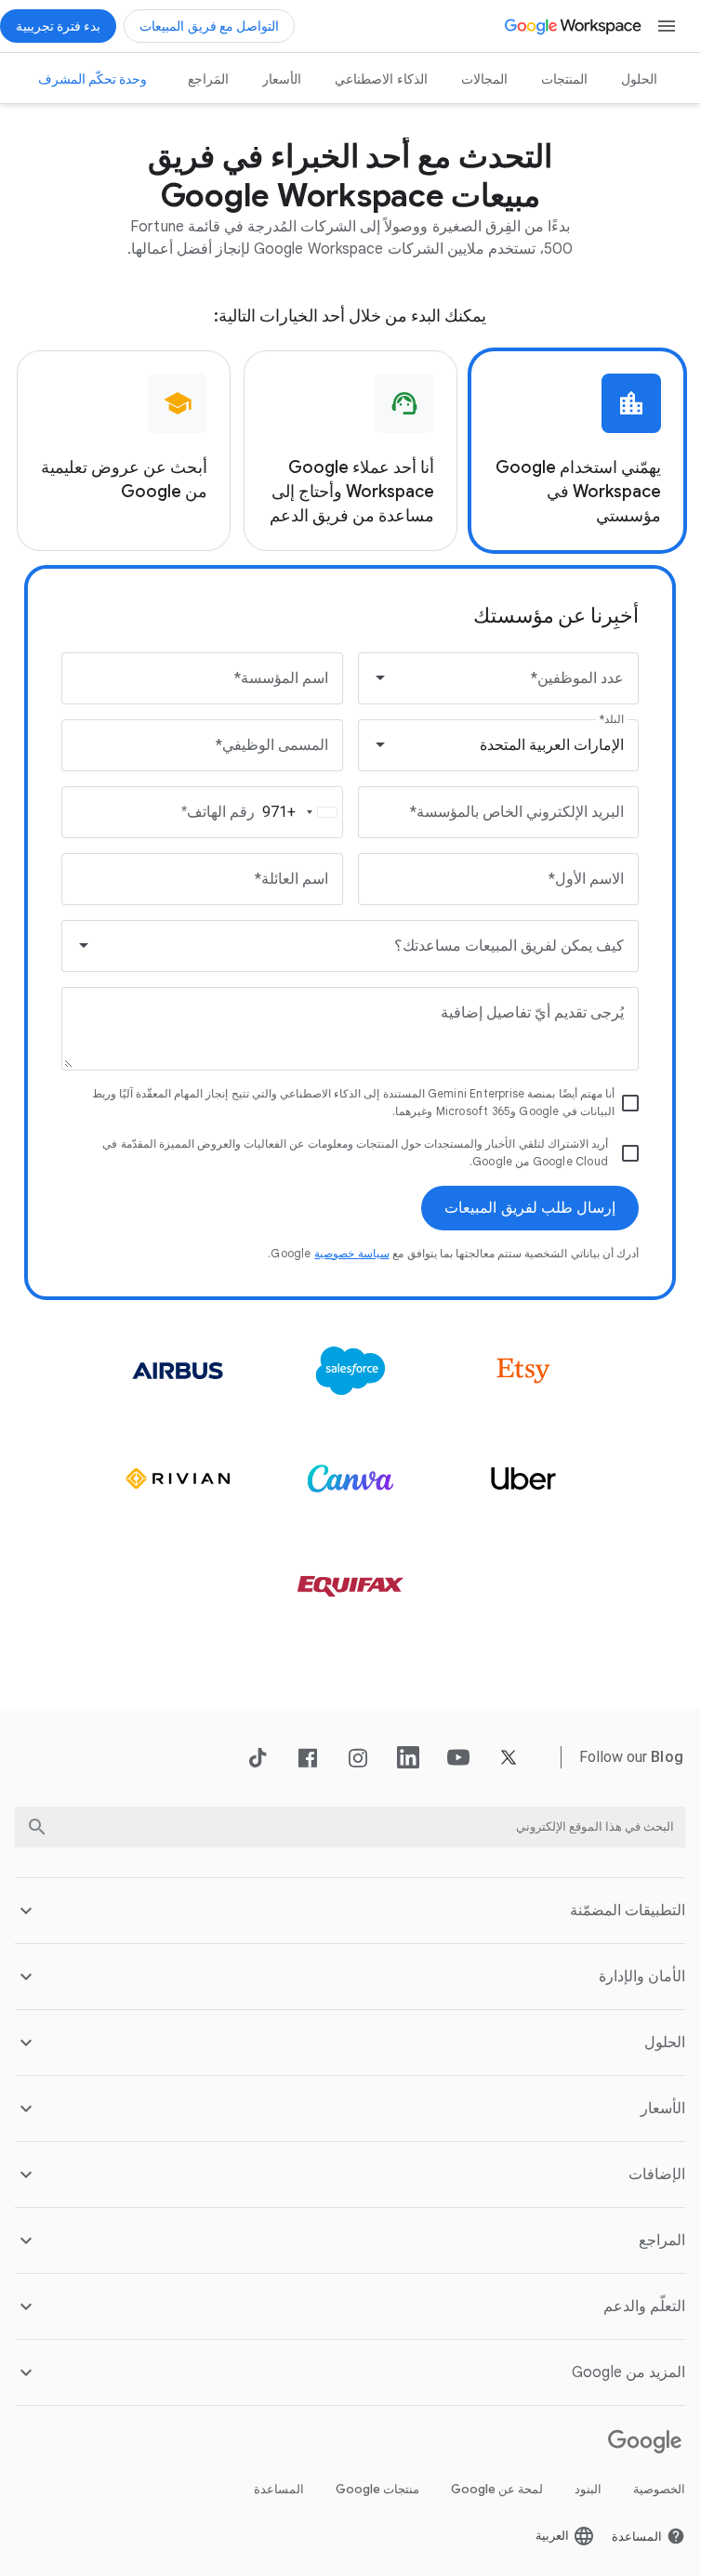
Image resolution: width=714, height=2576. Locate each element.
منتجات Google (377, 2489)
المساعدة (279, 2489)
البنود (588, 2489)
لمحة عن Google (497, 2489)
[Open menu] (667, 26)
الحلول (639, 79)
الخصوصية (659, 2489)
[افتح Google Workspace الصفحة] (574, 26)
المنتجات (564, 79)
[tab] (577, 451)
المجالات (484, 79)
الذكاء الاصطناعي (381, 79)
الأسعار (282, 79)
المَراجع (208, 79)
